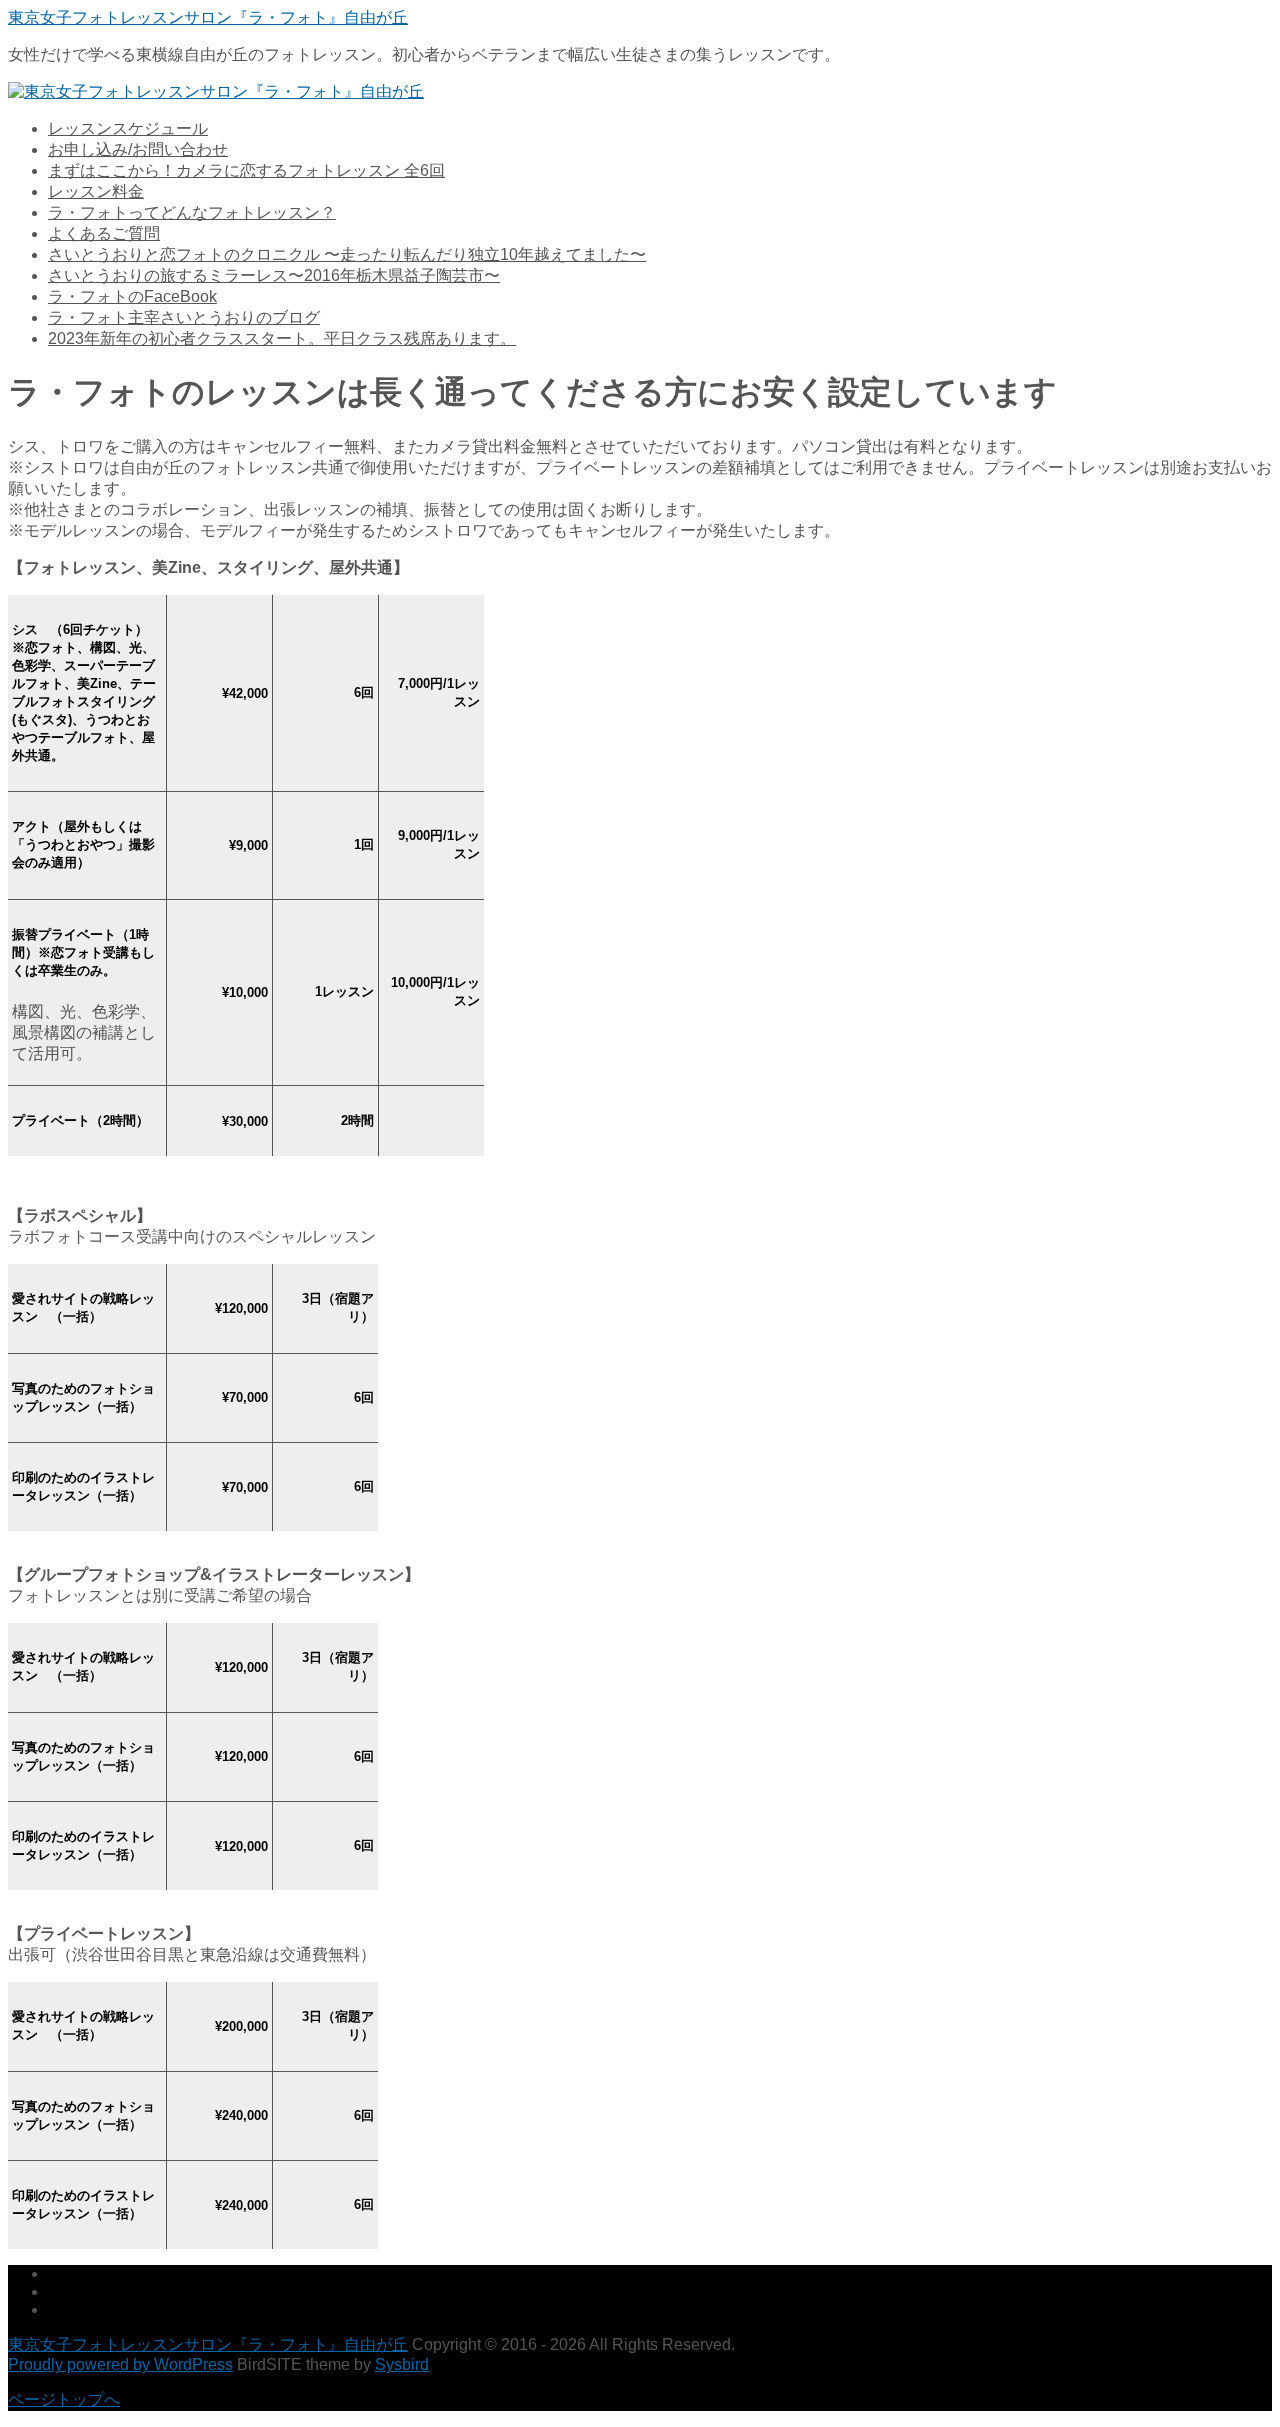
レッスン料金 (96, 191)
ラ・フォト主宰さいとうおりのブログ (184, 317)
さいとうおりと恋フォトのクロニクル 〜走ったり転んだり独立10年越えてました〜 (347, 254)
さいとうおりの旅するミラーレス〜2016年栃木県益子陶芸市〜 (274, 275)
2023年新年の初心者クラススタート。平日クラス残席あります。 (282, 338)
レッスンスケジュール (128, 128)
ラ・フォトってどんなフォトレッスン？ (192, 212)
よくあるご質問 (104, 233)
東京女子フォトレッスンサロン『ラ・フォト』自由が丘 (208, 17)
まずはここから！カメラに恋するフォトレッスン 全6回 (246, 170)
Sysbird (402, 2364)
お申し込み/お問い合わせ (138, 149)
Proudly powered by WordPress (120, 2364)
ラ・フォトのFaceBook (132, 296)
